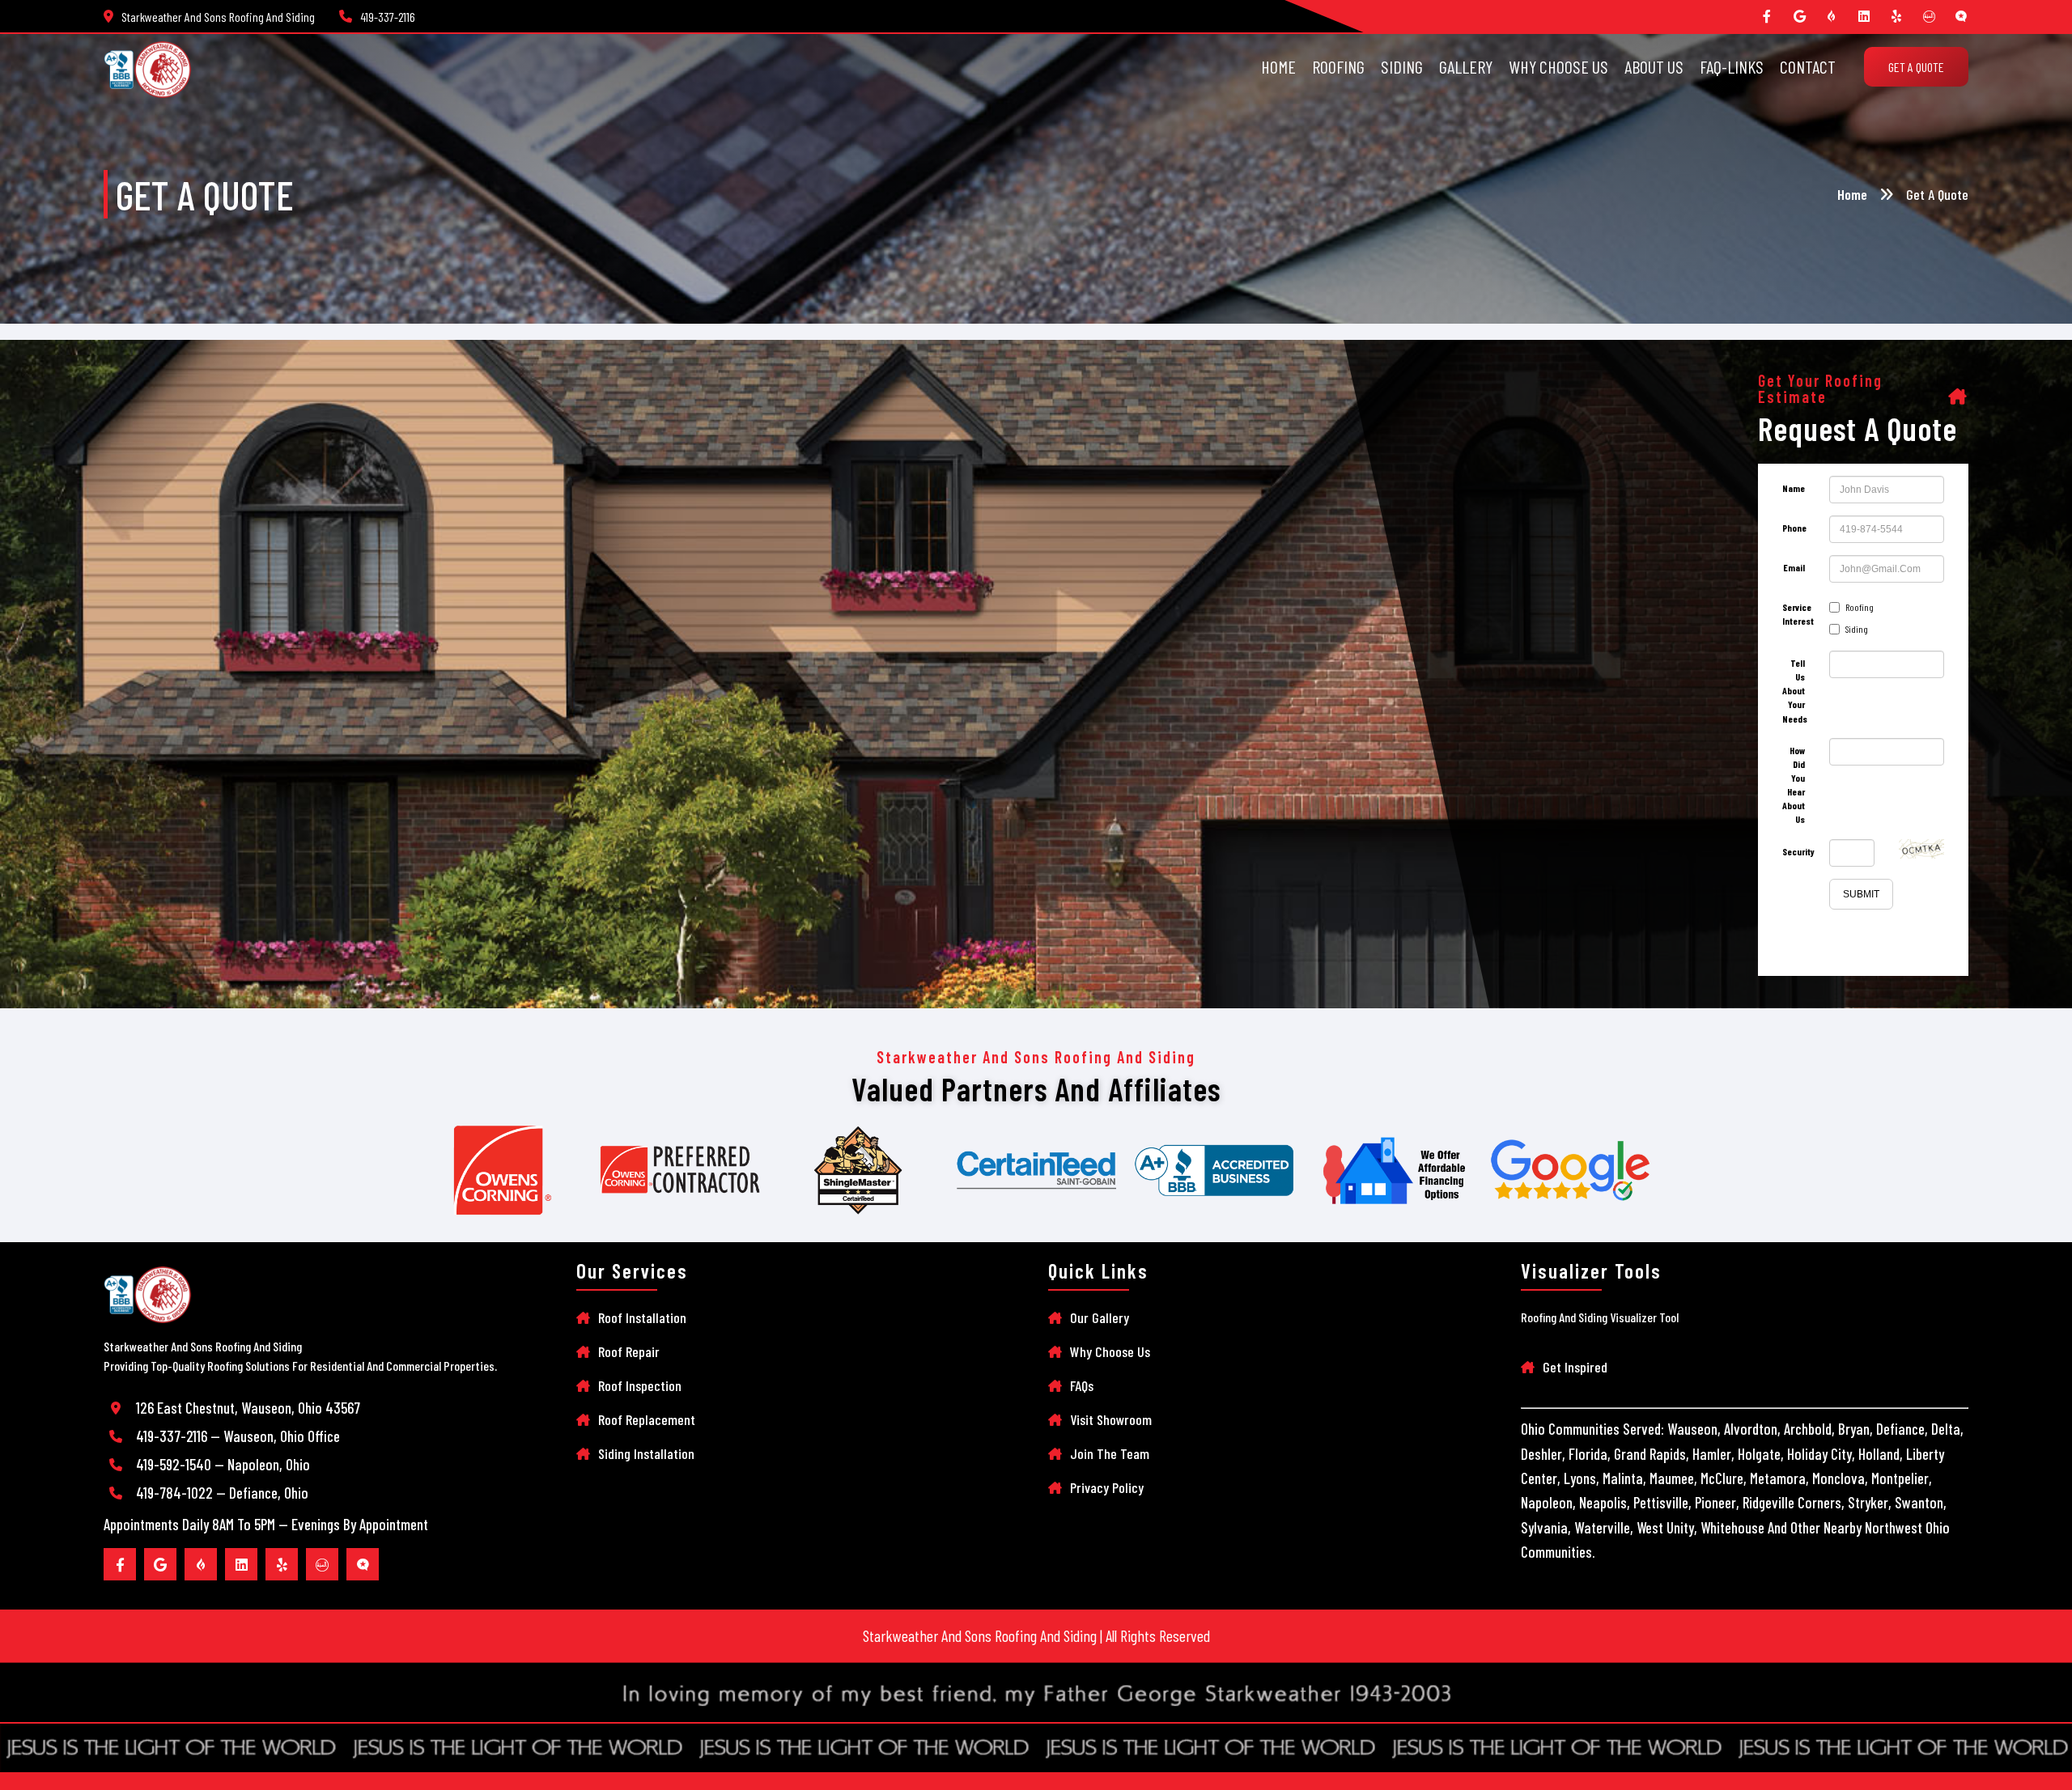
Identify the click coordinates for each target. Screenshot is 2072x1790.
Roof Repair (629, 1351)
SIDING (1402, 66)
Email (1794, 567)
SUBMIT (1861, 894)
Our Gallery (1100, 1317)
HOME (1278, 66)
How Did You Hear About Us (1794, 785)
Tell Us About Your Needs (1795, 691)
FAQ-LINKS (1732, 66)
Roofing (1860, 607)
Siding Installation (646, 1453)
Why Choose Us (1110, 1351)
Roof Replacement (647, 1419)
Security (1798, 851)
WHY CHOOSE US (1558, 66)
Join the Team (1110, 1453)
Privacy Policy (1107, 1487)
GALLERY (1466, 66)
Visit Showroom (1111, 1419)
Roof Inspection (640, 1385)
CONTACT (1808, 66)
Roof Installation (642, 1317)
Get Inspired (1575, 1367)
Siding (1857, 629)
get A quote (1916, 67)
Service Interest (1798, 614)
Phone (1794, 528)
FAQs (1082, 1385)
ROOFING (1338, 66)
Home (1852, 194)
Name (1794, 488)
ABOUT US (1654, 66)
